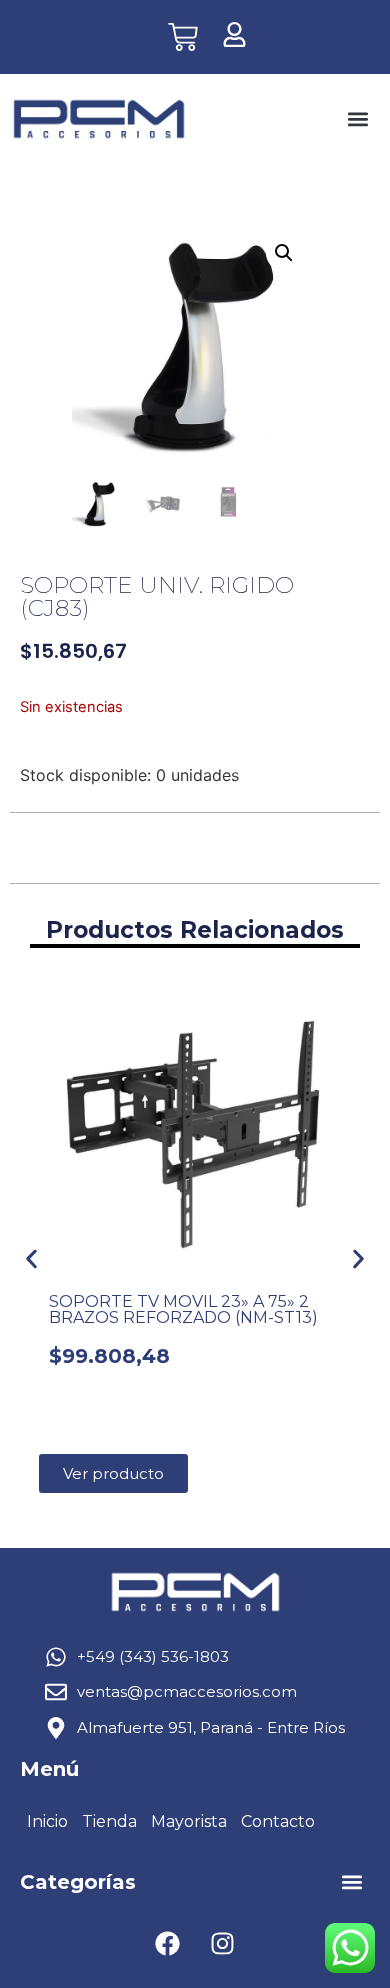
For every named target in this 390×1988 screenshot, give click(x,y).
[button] (357, 119)
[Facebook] (168, 1943)
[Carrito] (183, 37)
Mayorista (189, 1821)
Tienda (109, 1821)
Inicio (47, 1821)
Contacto (278, 1821)
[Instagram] (223, 1943)
